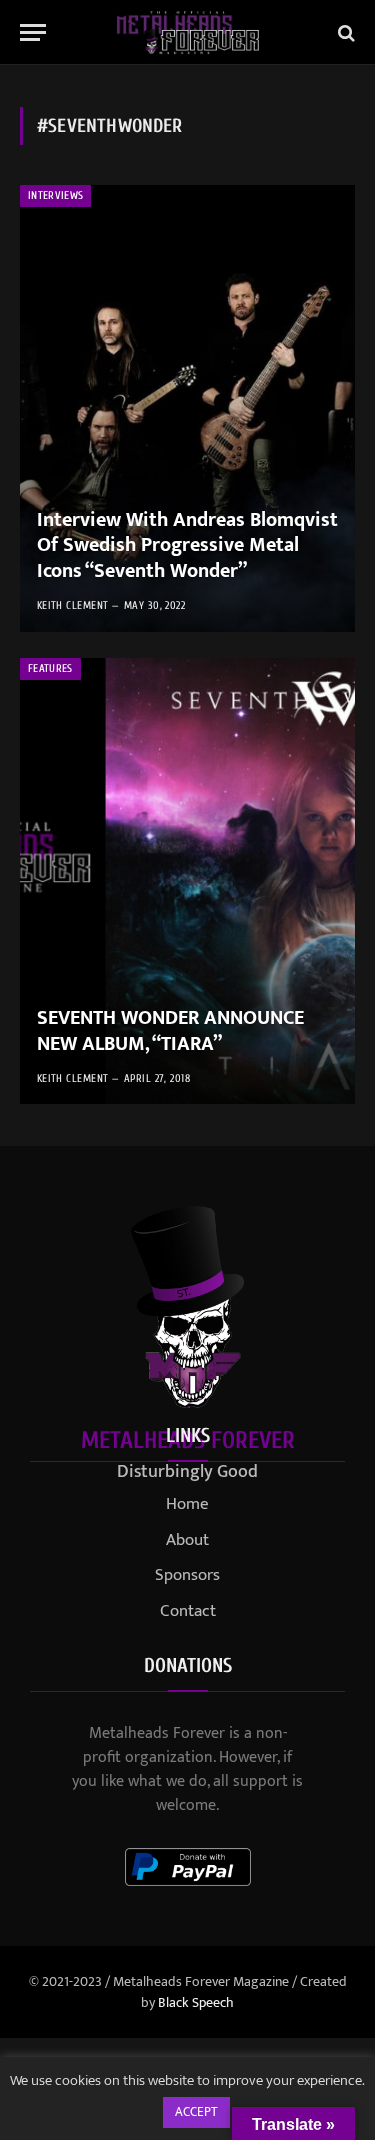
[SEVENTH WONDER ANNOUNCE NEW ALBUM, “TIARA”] (187, 881)
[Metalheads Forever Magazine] (187, 32)
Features (50, 668)
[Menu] (33, 32)
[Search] (344, 32)
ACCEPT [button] (196, 2112)
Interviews (55, 195)
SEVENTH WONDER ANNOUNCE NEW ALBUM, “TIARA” (170, 1031)
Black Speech (196, 2002)
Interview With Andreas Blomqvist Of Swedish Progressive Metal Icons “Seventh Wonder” (187, 545)
